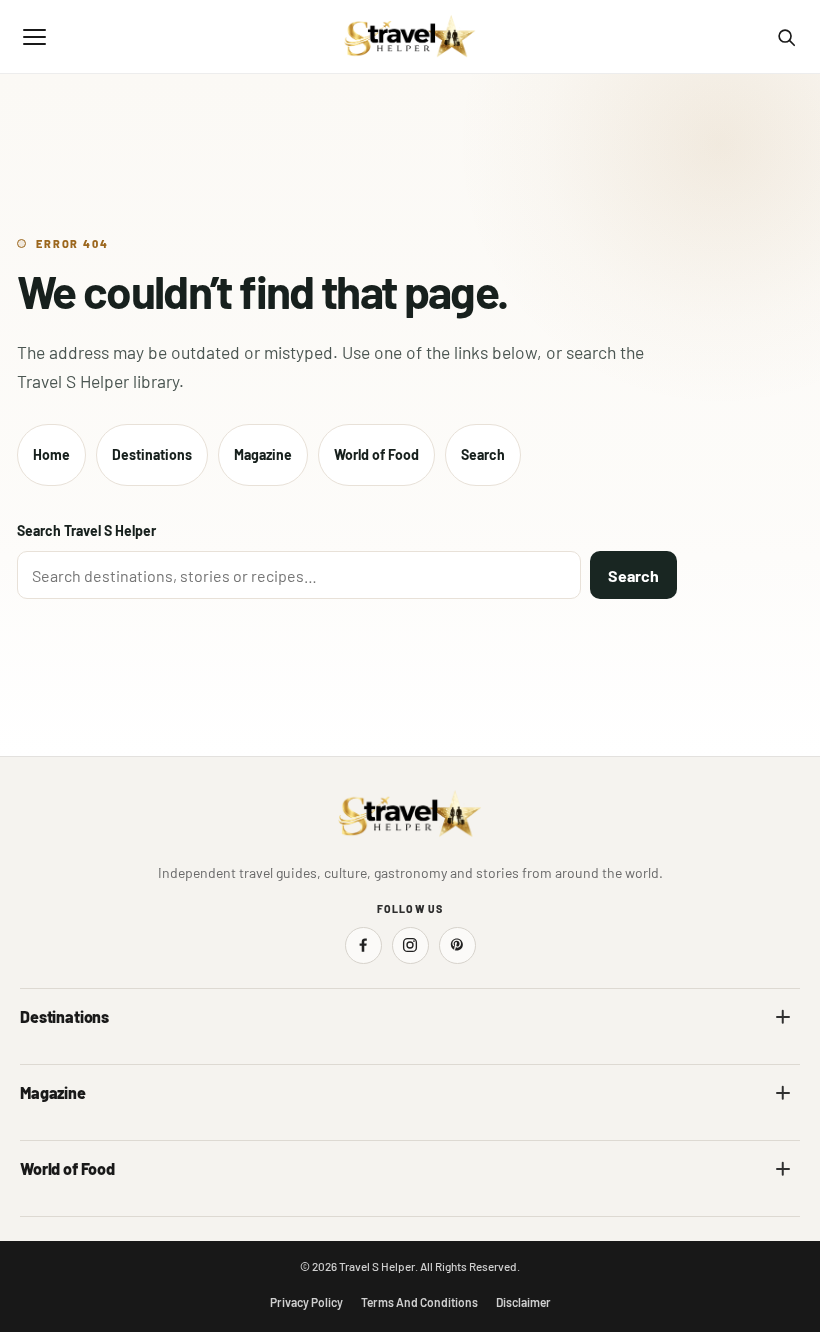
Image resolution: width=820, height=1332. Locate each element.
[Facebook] (363, 945)
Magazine (263, 454)
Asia (436, 1058)
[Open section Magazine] (783, 1093)
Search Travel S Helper (86, 530)
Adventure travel (69, 1134)
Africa (38, 1058)
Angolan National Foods (493, 1210)
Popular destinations (484, 1134)
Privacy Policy (306, 1302)
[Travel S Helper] (410, 37)
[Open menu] (34, 37)
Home (51, 454)
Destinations (152, 454)
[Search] (786, 37)
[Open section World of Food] (783, 1169)
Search (483, 454)
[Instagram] (410, 945)
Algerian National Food (86, 1210)
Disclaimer (523, 1302)
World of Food (376, 454)
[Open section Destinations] (783, 1017)
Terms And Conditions (419, 1302)
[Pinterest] (457, 945)
